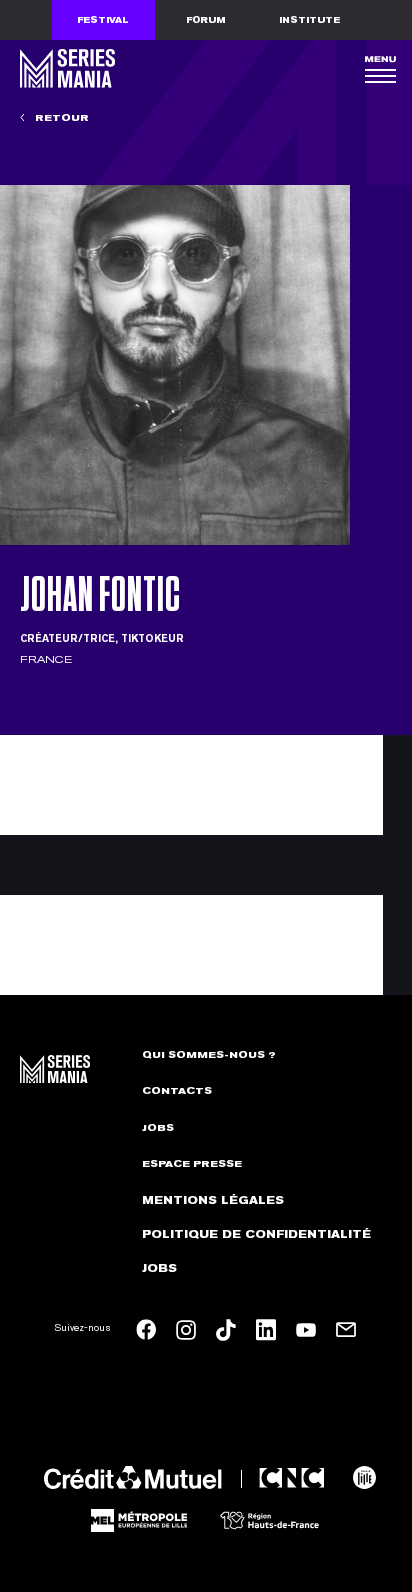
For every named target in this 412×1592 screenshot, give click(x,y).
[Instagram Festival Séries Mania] (186, 1330)
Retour (60, 118)
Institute (309, 20)
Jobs (158, 1128)
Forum (206, 20)
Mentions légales (213, 1200)
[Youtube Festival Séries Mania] (306, 1330)
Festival (103, 20)
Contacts (177, 1091)
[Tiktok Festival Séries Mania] (226, 1330)
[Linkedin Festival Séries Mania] (266, 1330)
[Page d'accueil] (65, 68)
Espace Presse (192, 1164)
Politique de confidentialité (256, 1234)
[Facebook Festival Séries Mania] (146, 1329)
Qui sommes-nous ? (209, 1055)
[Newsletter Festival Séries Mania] (346, 1330)
